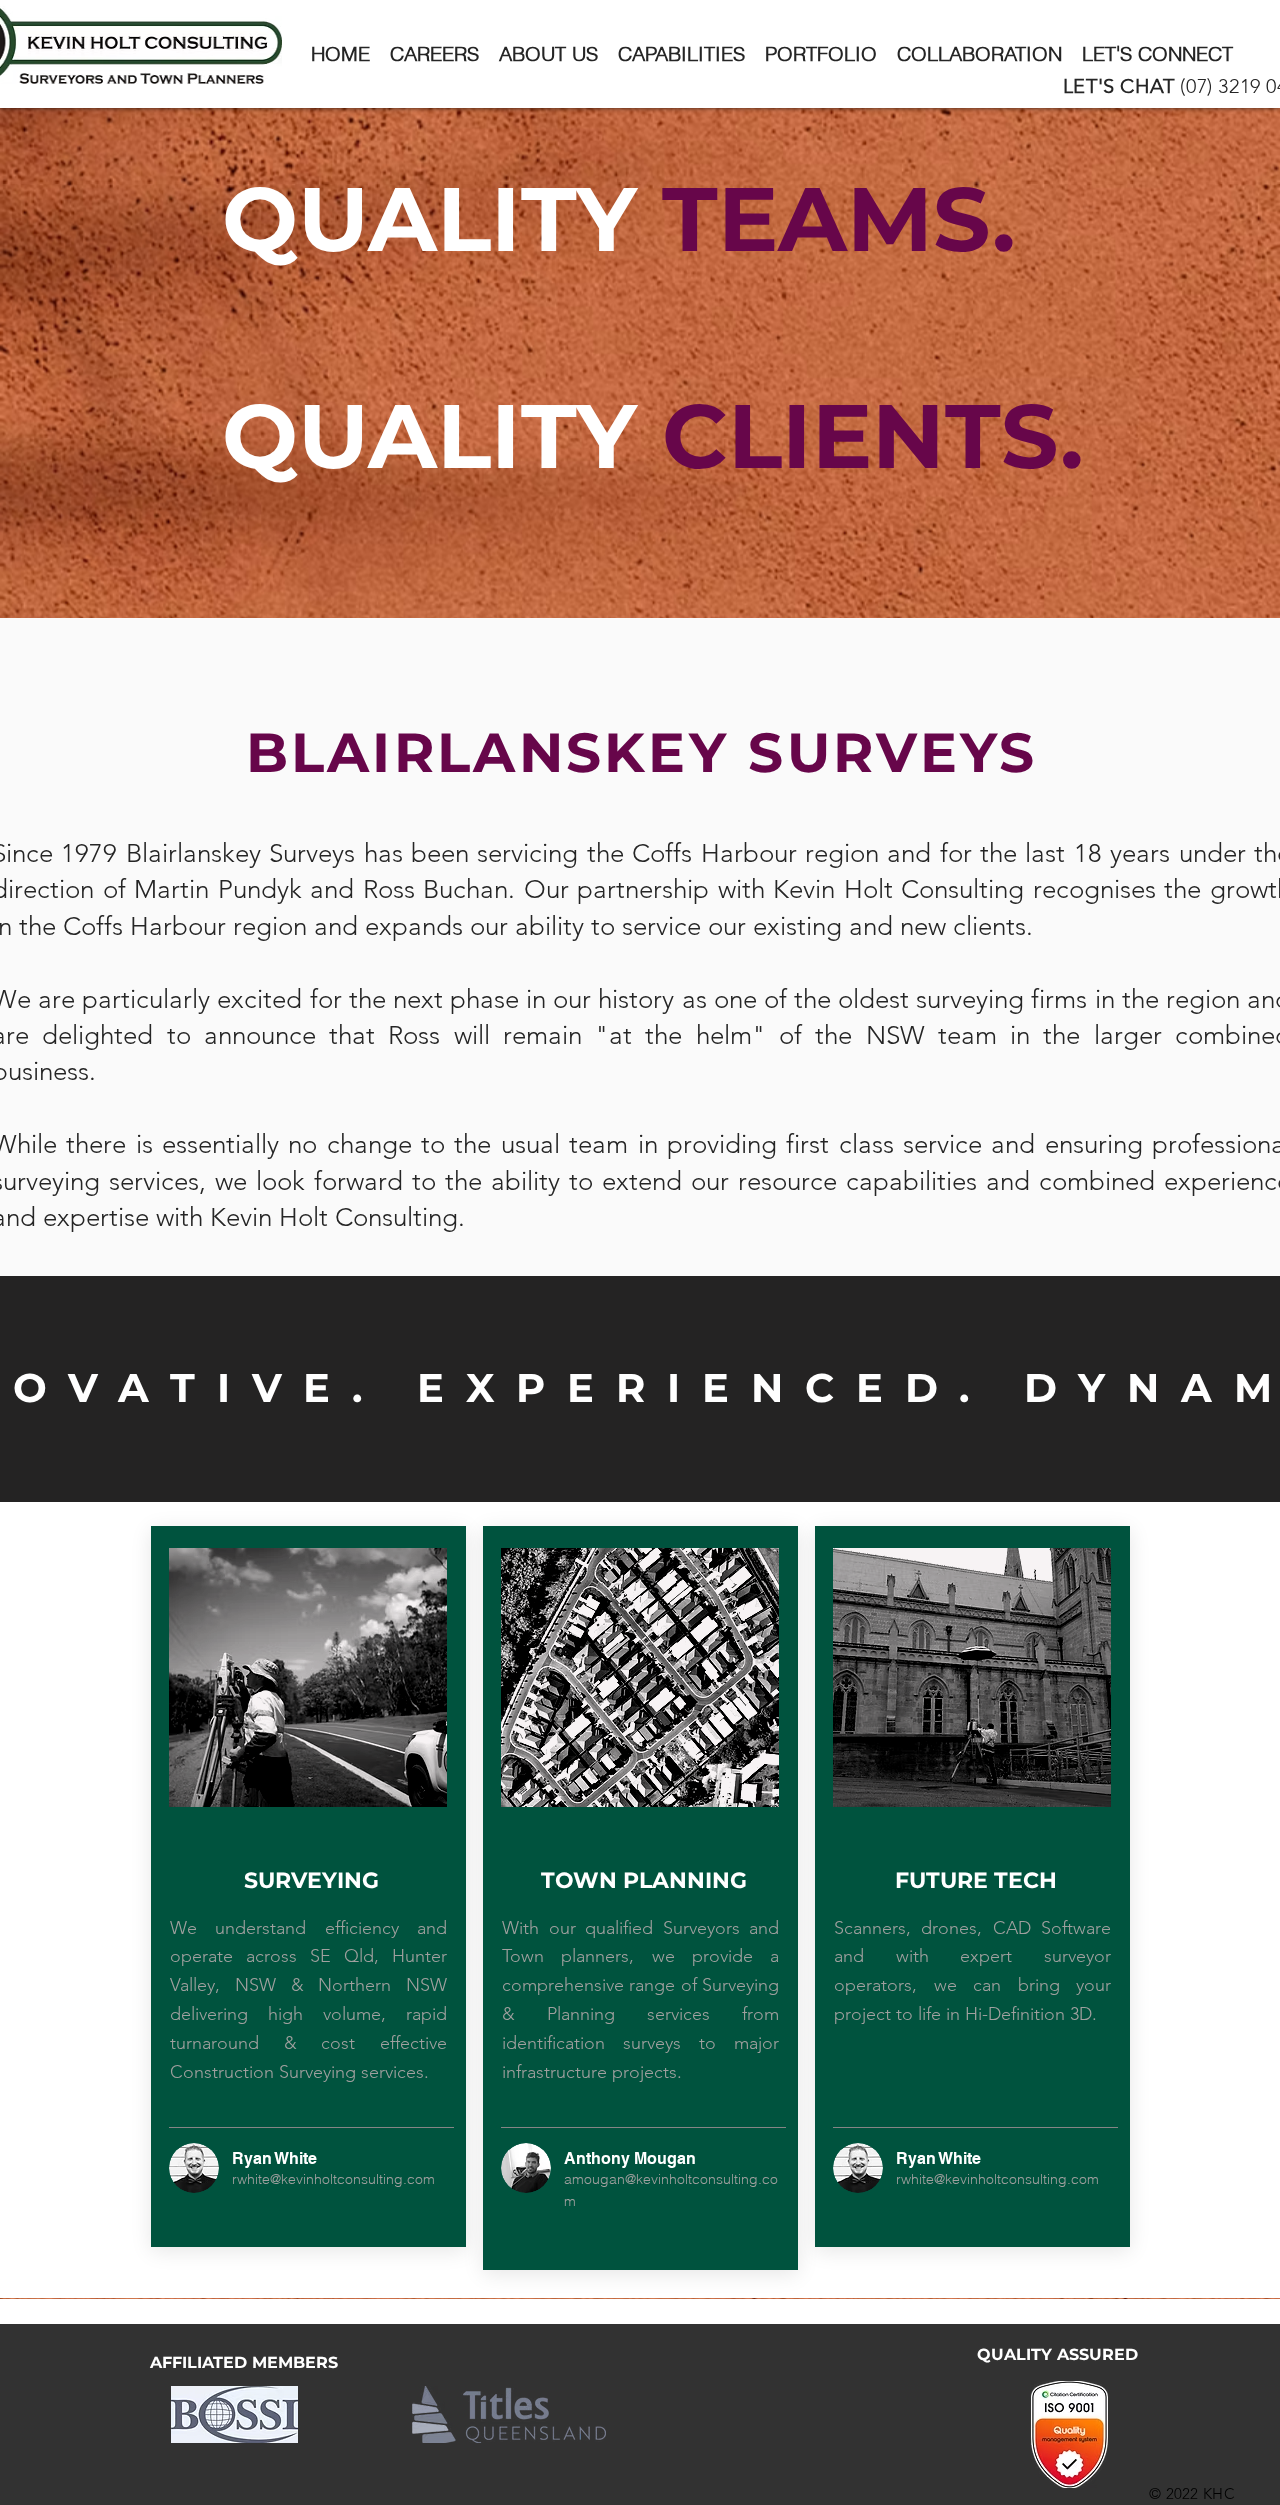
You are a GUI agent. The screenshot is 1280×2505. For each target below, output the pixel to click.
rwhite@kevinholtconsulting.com (333, 2179)
